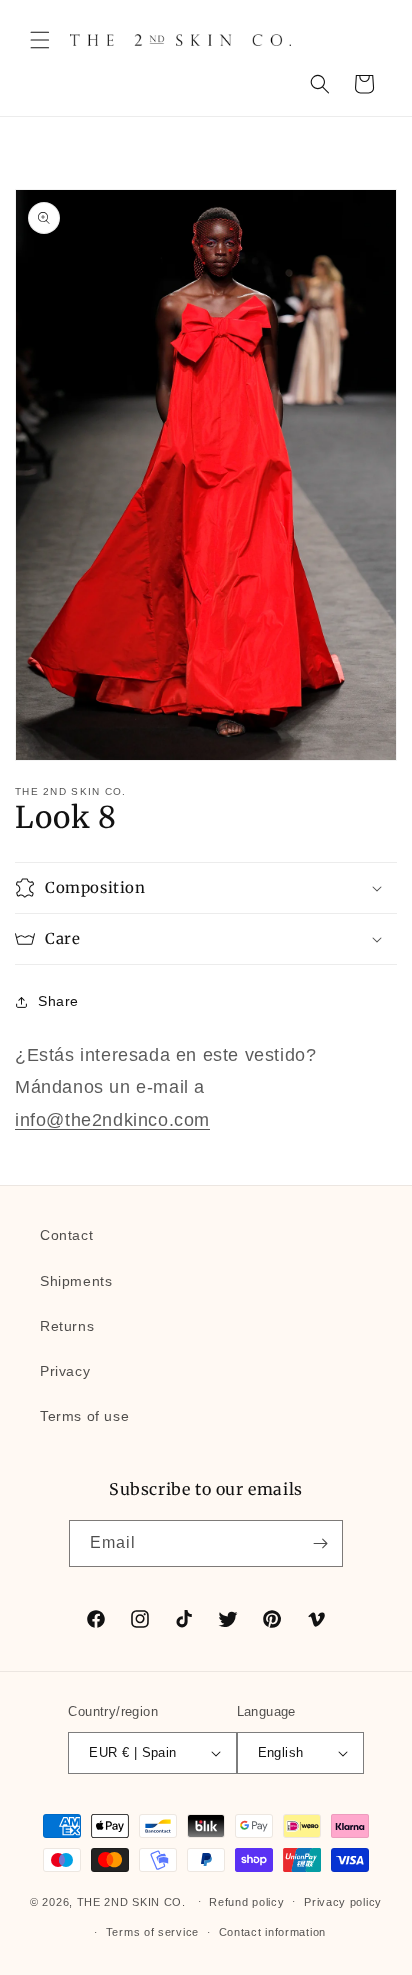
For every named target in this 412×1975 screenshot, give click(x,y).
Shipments (76, 1281)
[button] (40, 40)
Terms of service (152, 1932)
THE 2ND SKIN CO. (131, 1901)
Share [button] (58, 1001)
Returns (67, 1326)
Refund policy (246, 1902)
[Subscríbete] (320, 1543)
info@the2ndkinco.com (112, 1120)
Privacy (65, 1371)
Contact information (272, 1932)
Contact (66, 1235)
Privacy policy (343, 1902)
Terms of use (84, 1416)
